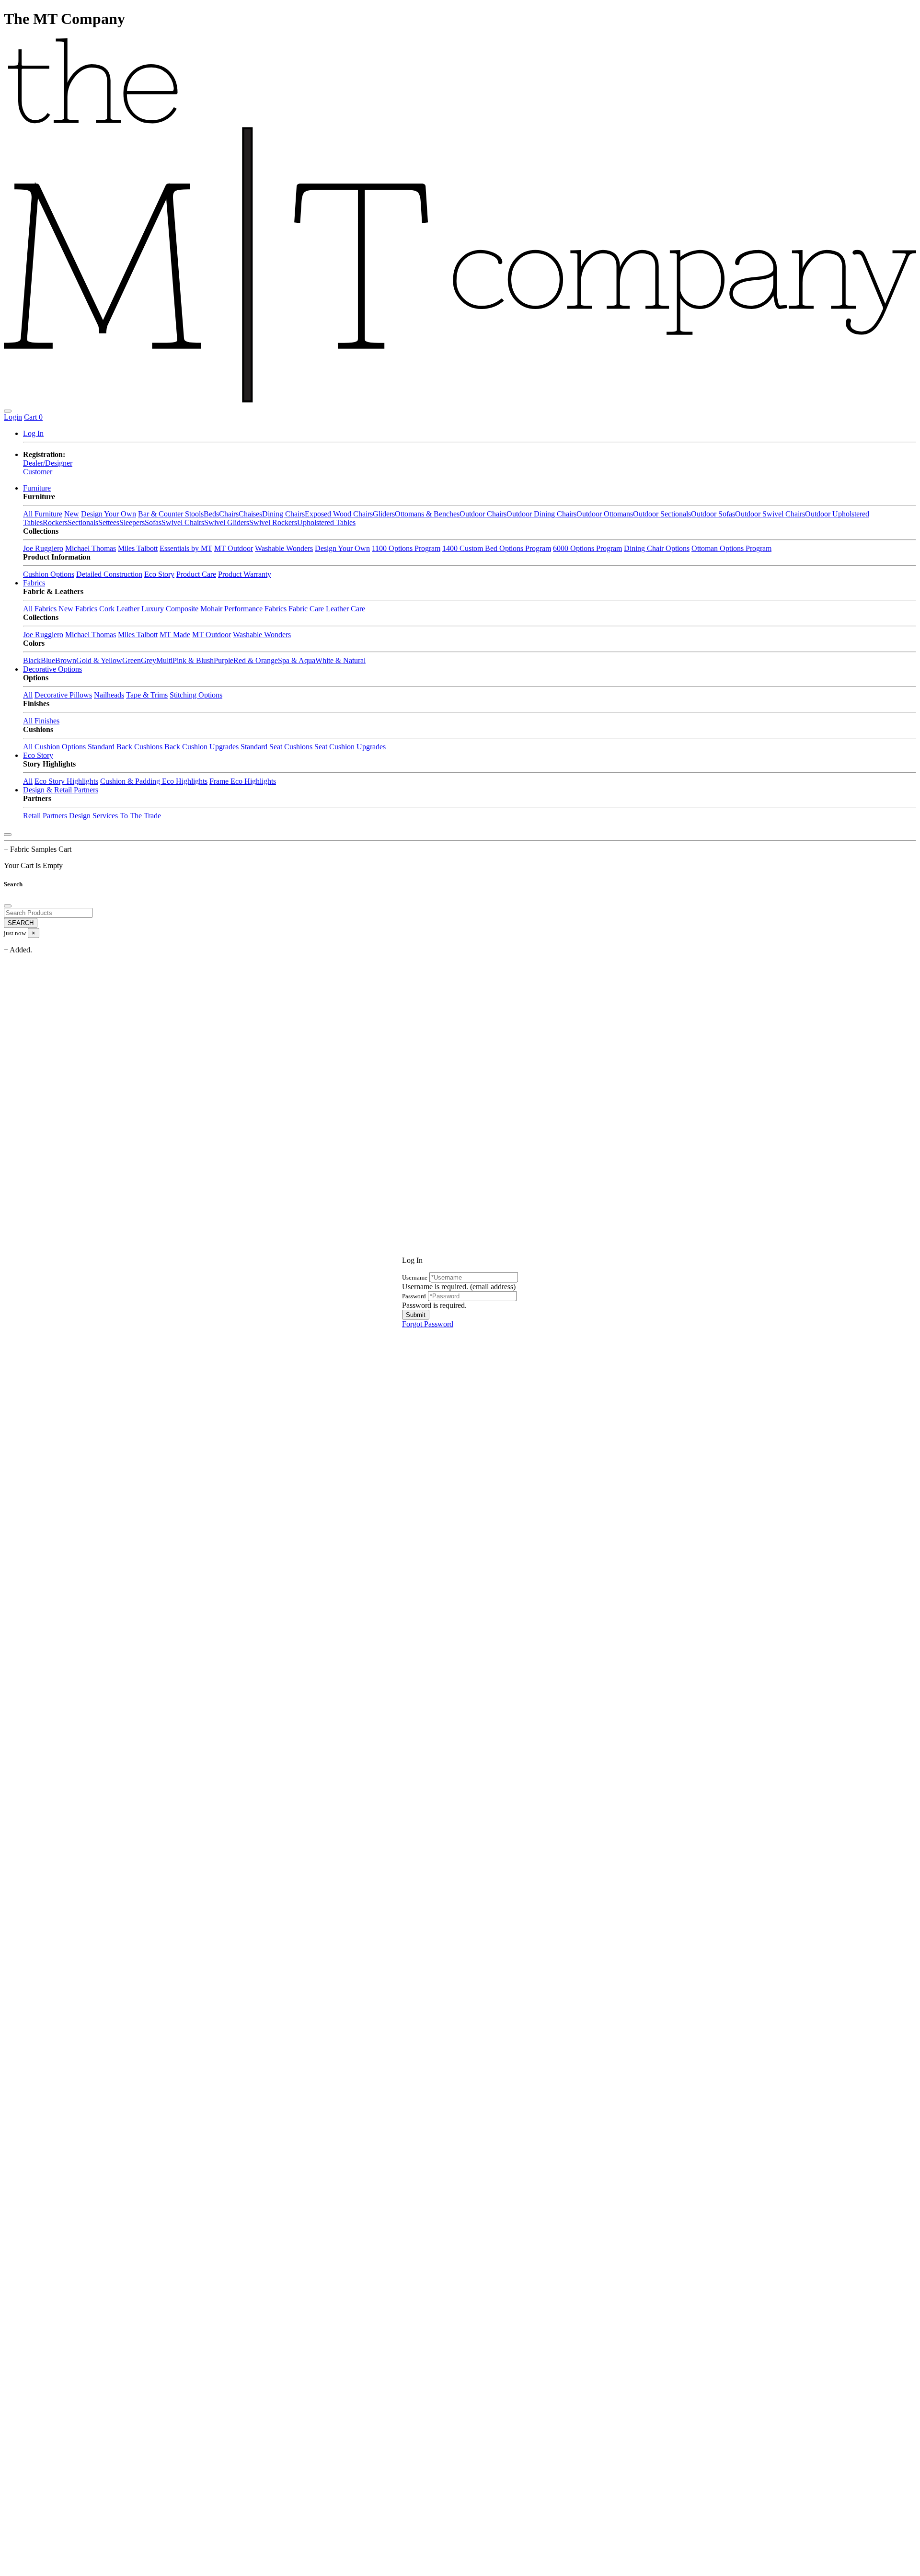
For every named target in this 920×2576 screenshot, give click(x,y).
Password (414, 1296)
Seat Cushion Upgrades (350, 747)
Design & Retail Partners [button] (61, 790)
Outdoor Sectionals (662, 514)
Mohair (211, 609)
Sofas (153, 522)
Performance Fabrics (255, 609)
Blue (48, 660)
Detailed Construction (109, 574)
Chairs (229, 514)
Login (13, 417)
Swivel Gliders (227, 522)
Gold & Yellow (99, 660)
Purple (224, 660)
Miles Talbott (138, 548)
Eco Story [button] (38, 755)
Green (132, 660)
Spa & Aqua (297, 660)
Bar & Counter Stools (171, 514)
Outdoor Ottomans (605, 514)
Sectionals (83, 522)
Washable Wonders (284, 548)
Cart (33, 417)
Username (415, 1277)
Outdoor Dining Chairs (541, 514)
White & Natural (340, 660)
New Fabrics (78, 609)
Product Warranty (245, 574)
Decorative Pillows (63, 695)
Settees (109, 522)
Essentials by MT (186, 548)
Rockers (55, 522)
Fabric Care (306, 609)
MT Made (175, 635)
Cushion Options (49, 574)
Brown (66, 660)
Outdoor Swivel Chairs (770, 514)
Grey (149, 660)
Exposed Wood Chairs (339, 514)
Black (32, 660)
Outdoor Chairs (483, 514)
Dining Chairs (283, 514)
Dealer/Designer (48, 463)
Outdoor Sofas (713, 514)
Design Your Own (109, 514)
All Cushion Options (54, 747)
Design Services (93, 816)
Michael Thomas (91, 548)
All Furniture (43, 514)
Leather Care (345, 609)
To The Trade (140, 816)
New (72, 514)
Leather (128, 609)
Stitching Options (196, 695)
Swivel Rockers (273, 522)
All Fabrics (40, 609)
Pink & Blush (193, 660)
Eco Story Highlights (66, 781)
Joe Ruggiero (43, 548)
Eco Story (159, 574)
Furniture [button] (37, 488)
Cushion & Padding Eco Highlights (154, 781)
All (28, 695)
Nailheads (109, 695)
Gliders (384, 514)
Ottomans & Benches (427, 514)
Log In (33, 433)
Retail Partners (45, 816)
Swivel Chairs (183, 522)
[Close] (8, 835)
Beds (211, 514)
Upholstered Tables (326, 522)
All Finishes (41, 721)
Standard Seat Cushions (276, 747)
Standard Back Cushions (125, 747)
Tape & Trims (147, 695)
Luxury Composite (170, 609)
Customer (38, 472)
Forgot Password (428, 1323)
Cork (107, 609)
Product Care (196, 574)
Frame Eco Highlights (243, 781)
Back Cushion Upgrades (201, 747)
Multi (164, 660)
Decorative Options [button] (52, 669)
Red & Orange (256, 660)
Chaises (250, 514)
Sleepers (132, 522)
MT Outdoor (234, 548)
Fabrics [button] (34, 583)
